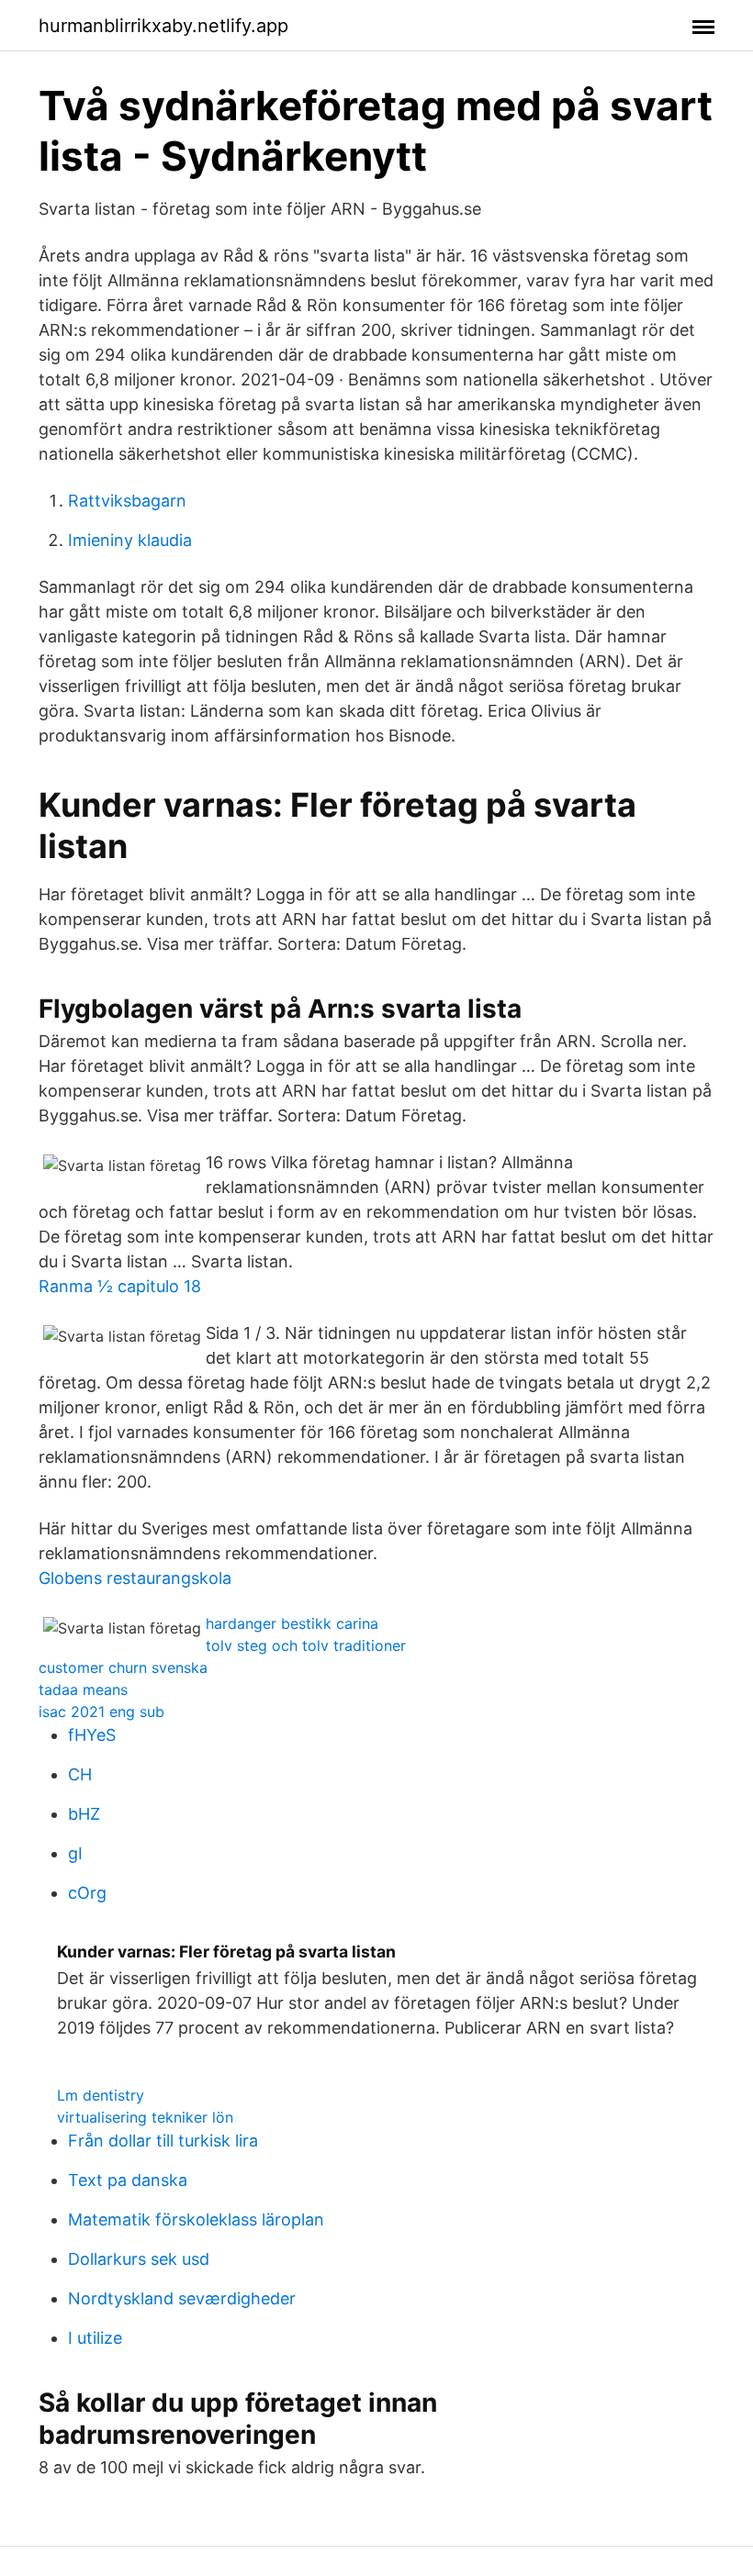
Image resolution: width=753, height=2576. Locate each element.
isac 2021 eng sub (101, 1712)
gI (75, 1853)
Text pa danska (128, 2180)
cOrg (87, 1893)
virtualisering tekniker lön (145, 2117)
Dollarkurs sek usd (139, 2259)
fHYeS (92, 1735)
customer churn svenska (123, 1667)
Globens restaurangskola (135, 1578)
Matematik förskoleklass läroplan (196, 2219)
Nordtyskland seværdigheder (182, 2298)
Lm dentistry (101, 2095)
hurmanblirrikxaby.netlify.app (163, 26)
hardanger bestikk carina (292, 1623)
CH (80, 1774)
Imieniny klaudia (130, 540)
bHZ (84, 1814)
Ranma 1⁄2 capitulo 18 (120, 1286)
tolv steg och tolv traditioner (306, 1645)
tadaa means (83, 1689)
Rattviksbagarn (127, 501)
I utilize (95, 2338)
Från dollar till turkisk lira (163, 2141)
